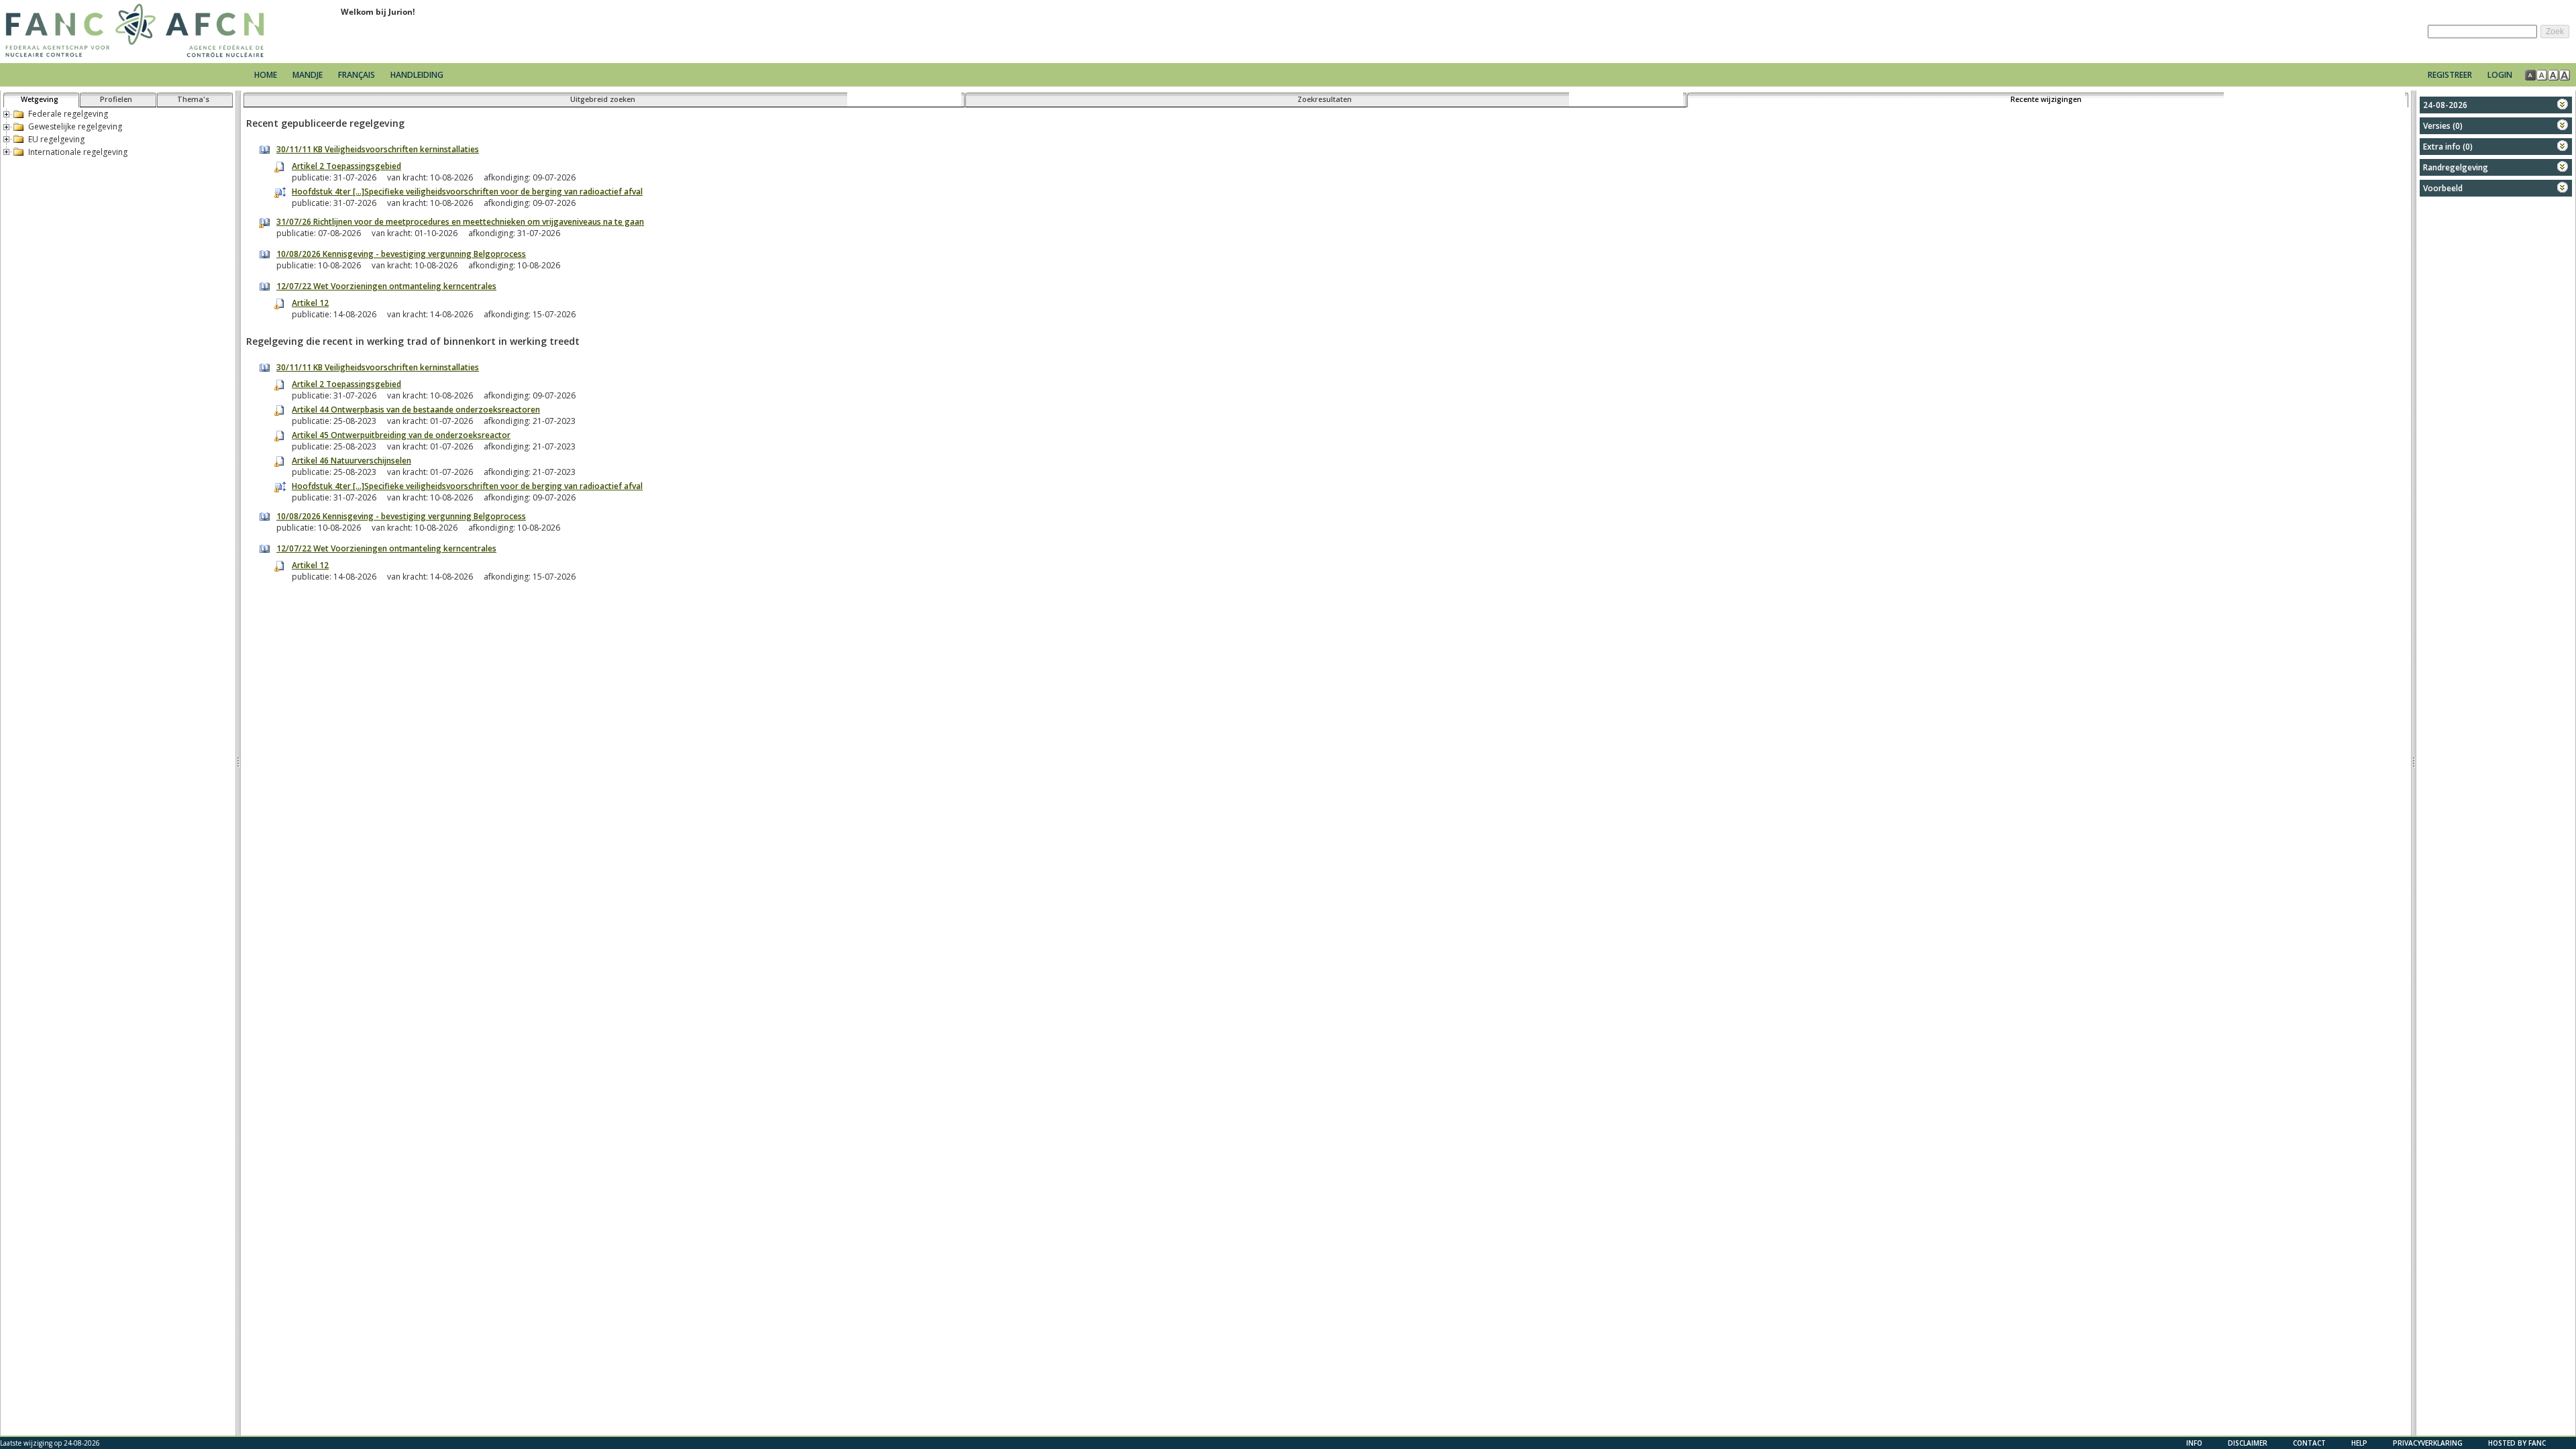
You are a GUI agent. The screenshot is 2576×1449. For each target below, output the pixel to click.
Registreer (2450, 75)
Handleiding (417, 75)
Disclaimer (2248, 1443)
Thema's (193, 99)
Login (2500, 75)
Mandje (309, 75)
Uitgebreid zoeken (603, 99)
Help (2359, 1443)
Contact (2309, 1443)
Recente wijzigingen (2046, 99)
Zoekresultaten (1325, 99)
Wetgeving (40, 99)
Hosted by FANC (2517, 1443)
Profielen (116, 99)
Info (2194, 1443)
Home (266, 75)
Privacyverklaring (2428, 1443)
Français (357, 75)
